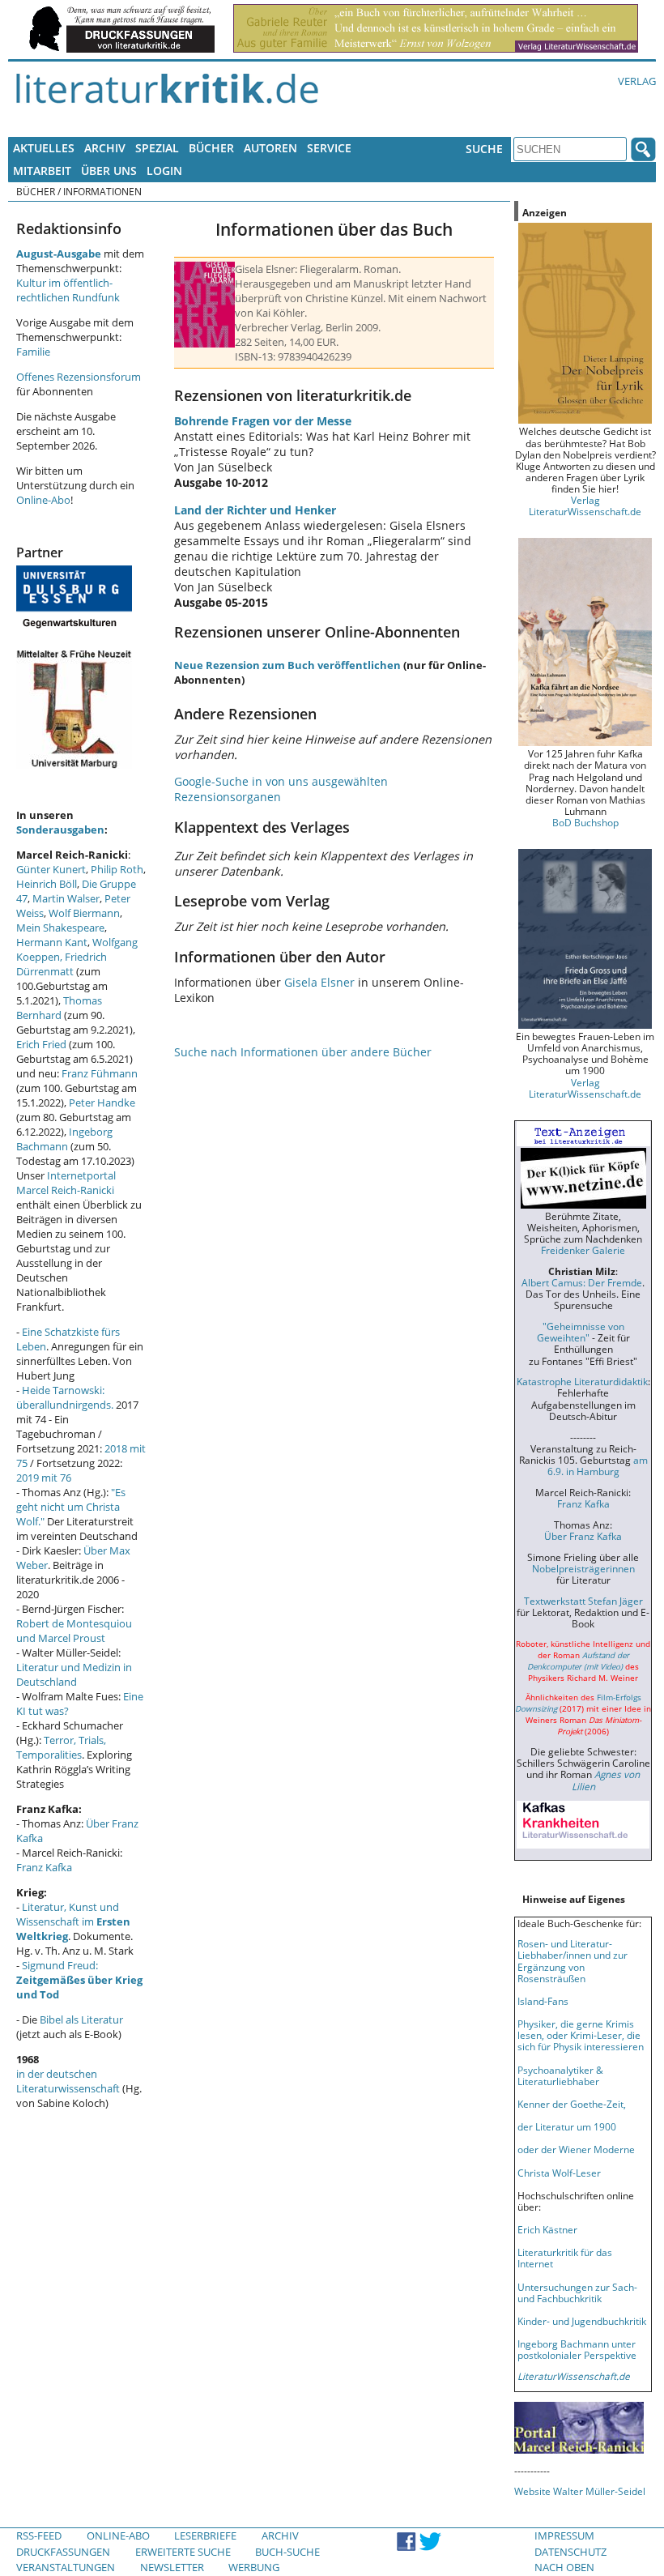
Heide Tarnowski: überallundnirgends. (65, 1397)
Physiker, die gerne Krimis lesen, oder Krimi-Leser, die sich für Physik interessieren (581, 2035)
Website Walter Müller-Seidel (580, 2491)
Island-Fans (543, 2001)
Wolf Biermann (84, 913)
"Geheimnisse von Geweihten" (581, 1332)
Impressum (564, 2535)
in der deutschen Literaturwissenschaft (68, 2081)
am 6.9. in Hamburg (598, 1465)
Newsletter (172, 2567)
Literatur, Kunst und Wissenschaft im (73, 1921)
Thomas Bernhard (59, 1008)
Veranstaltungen (66, 2567)
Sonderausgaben (60, 830)
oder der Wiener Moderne (576, 2149)
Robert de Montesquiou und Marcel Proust (74, 1631)
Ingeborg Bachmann (64, 1139)
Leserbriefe (205, 2535)
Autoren (270, 148)
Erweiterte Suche (183, 2552)
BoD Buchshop (585, 822)
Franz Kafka (44, 1867)
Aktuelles (44, 148)
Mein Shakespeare (60, 928)
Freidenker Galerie (583, 1250)
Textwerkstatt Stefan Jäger (583, 1601)
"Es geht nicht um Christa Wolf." (71, 1507)
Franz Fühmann (100, 1073)
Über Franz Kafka (583, 1536)
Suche (484, 149)
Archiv (105, 148)
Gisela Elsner (319, 982)
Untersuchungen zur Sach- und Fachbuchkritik (577, 2292)
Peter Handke (102, 1102)
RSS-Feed (39, 2535)
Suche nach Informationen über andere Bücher (303, 1052)
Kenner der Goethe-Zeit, (572, 2104)
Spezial (157, 148)
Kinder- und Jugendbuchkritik (582, 2321)
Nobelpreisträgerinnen (583, 1568)
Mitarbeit (42, 171)
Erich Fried (41, 1044)
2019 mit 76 (44, 1478)
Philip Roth (117, 869)
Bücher (211, 148)
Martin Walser (66, 898)
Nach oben (564, 2567)
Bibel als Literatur (81, 2019)
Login (164, 171)
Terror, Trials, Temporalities (61, 1747)
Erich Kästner (547, 2229)
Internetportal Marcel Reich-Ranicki (66, 1183)
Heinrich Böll (47, 884)
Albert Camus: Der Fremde (582, 1282)
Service (329, 148)
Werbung (254, 2567)
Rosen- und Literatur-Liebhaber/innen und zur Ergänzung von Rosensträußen (572, 1960)
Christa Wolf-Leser (559, 2173)
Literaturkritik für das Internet (565, 2258)
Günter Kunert (51, 869)
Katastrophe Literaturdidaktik (582, 1381)
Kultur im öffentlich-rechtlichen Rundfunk (68, 290)
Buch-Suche (287, 2552)
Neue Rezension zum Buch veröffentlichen (287, 665)
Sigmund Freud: (79, 1980)
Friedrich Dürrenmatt (62, 964)
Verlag (637, 81)
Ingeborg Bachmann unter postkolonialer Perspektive (577, 2349)
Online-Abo (43, 500)
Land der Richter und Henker (255, 510)
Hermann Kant (52, 942)
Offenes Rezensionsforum (79, 377)
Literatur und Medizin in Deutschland (74, 1674)
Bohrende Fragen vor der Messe (263, 421)
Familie (33, 352)
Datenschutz (570, 2552)
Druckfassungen (63, 2552)
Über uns (109, 171)
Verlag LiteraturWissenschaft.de (585, 505)
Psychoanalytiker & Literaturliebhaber (560, 2075)
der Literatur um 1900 (567, 2126)
